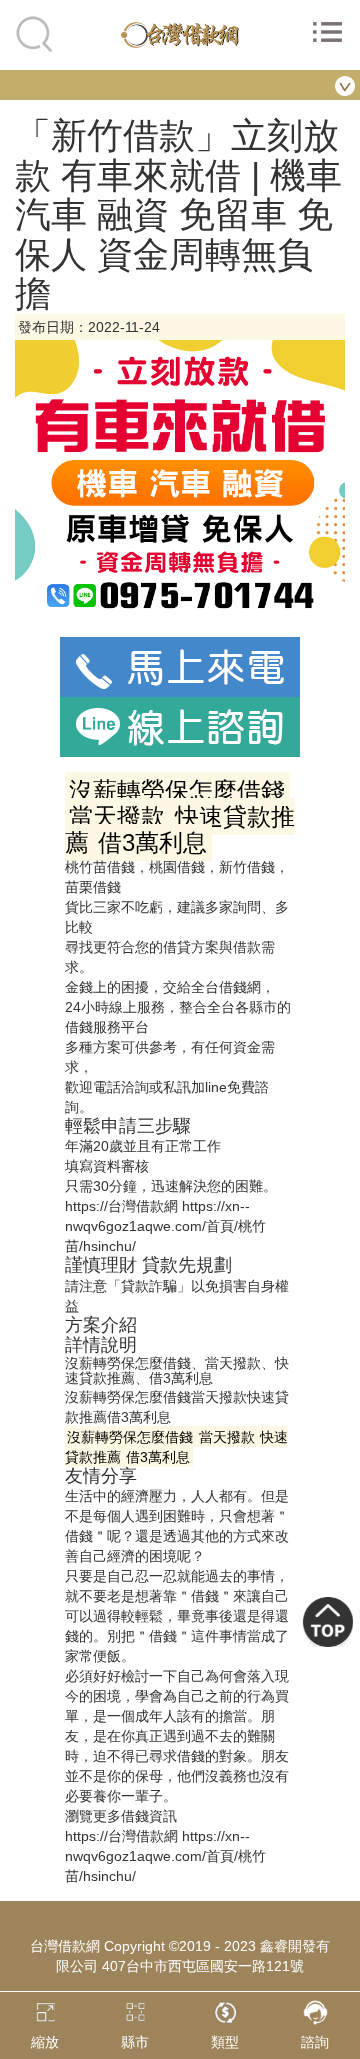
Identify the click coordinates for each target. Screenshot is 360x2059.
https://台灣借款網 (121, 1206)
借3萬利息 (139, 1417)
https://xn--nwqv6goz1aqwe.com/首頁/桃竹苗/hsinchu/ (165, 1226)
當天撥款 (219, 1397)
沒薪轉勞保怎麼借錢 (128, 1397)
